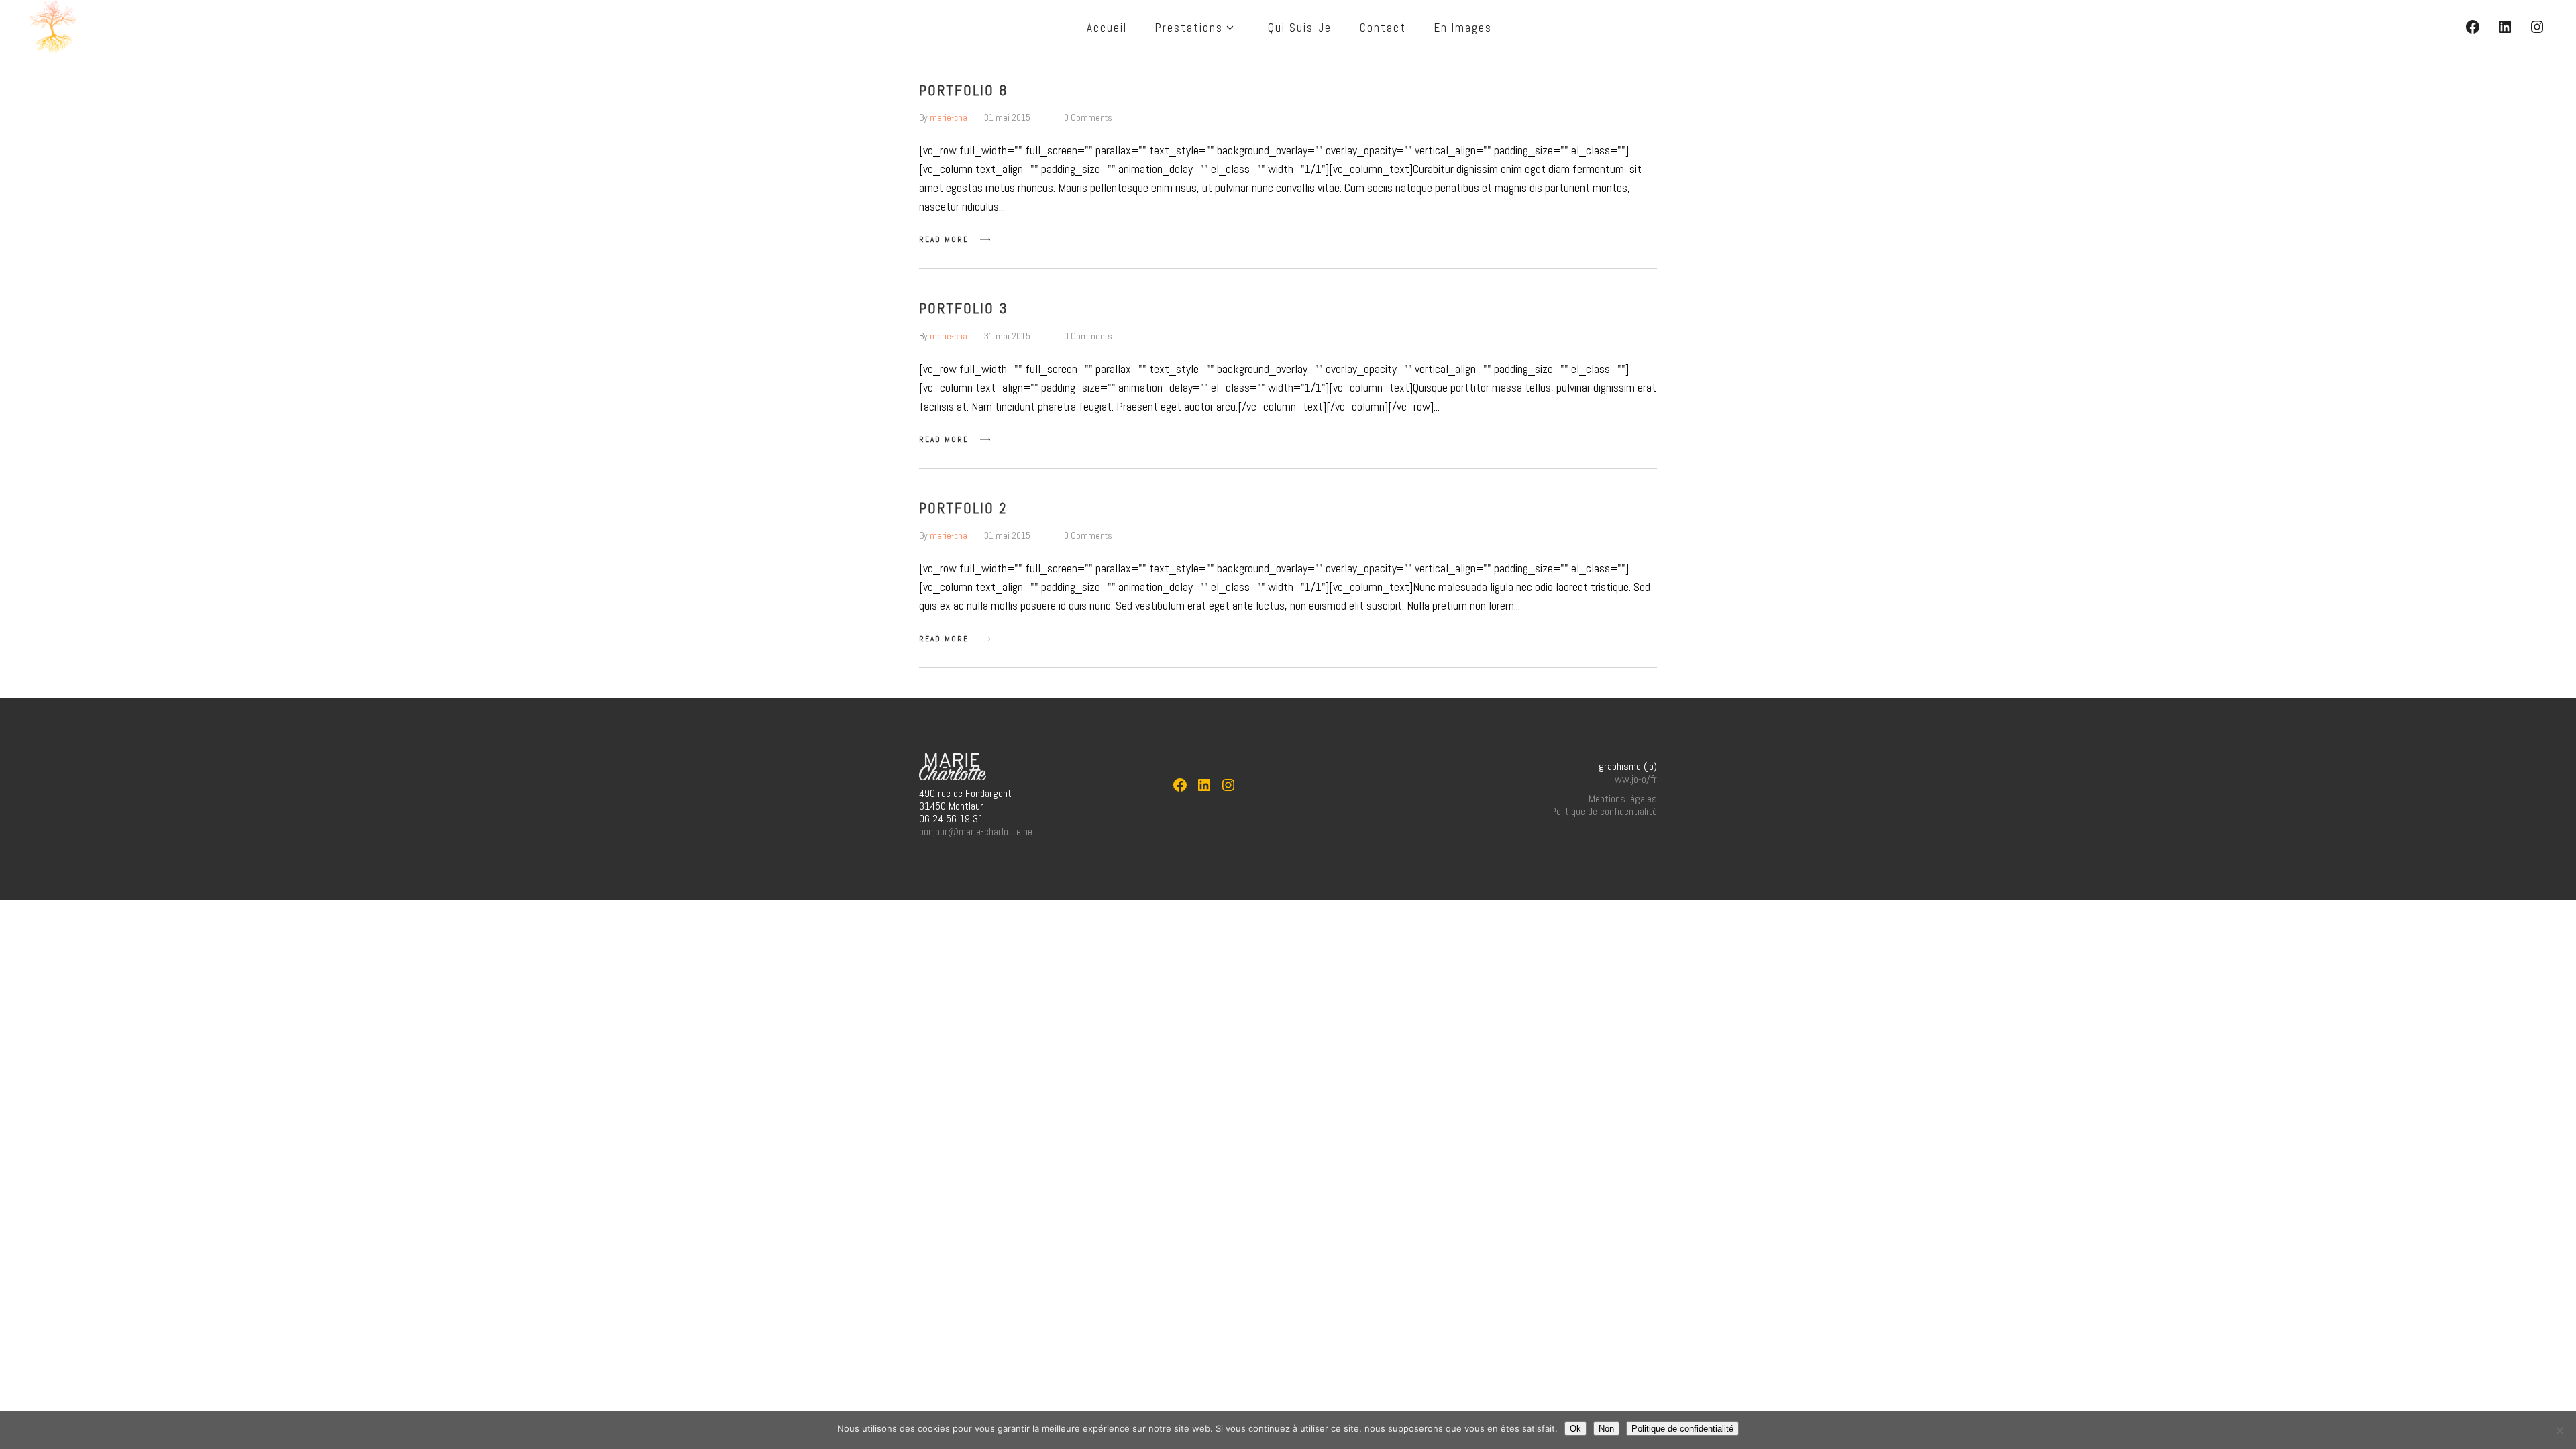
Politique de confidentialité (1604, 811)
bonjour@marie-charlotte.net (978, 831)
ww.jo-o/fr (1636, 779)
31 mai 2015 (1007, 117)
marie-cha (949, 117)
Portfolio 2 (963, 508)
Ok (1575, 1429)
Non (1606, 1429)
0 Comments (1088, 117)
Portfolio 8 (964, 90)
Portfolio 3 (964, 308)
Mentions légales (1623, 799)
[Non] (2559, 1430)
